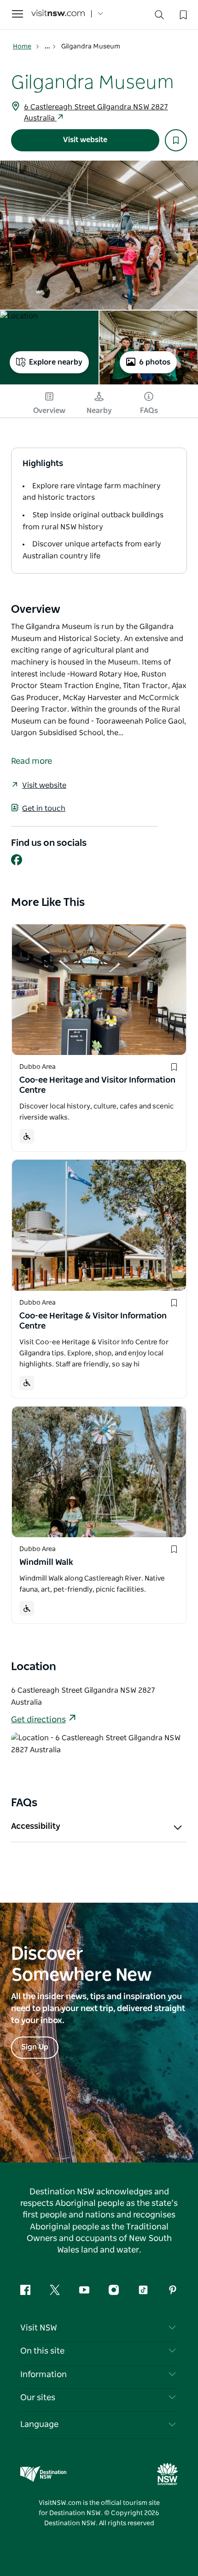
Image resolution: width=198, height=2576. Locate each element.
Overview (49, 411)
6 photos (155, 362)
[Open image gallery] (99, 235)
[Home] (58, 14)
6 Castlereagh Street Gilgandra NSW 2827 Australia (96, 113)
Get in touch (44, 809)
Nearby (99, 411)
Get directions (38, 1720)
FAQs (149, 411)
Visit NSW (39, 2328)
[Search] (159, 17)
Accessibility (36, 1827)
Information (44, 2375)
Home (22, 47)
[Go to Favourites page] (182, 14)
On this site (42, 2351)
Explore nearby (56, 362)
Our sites (38, 2398)
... (48, 47)
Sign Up (35, 2047)
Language (39, 2425)
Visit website (85, 140)
